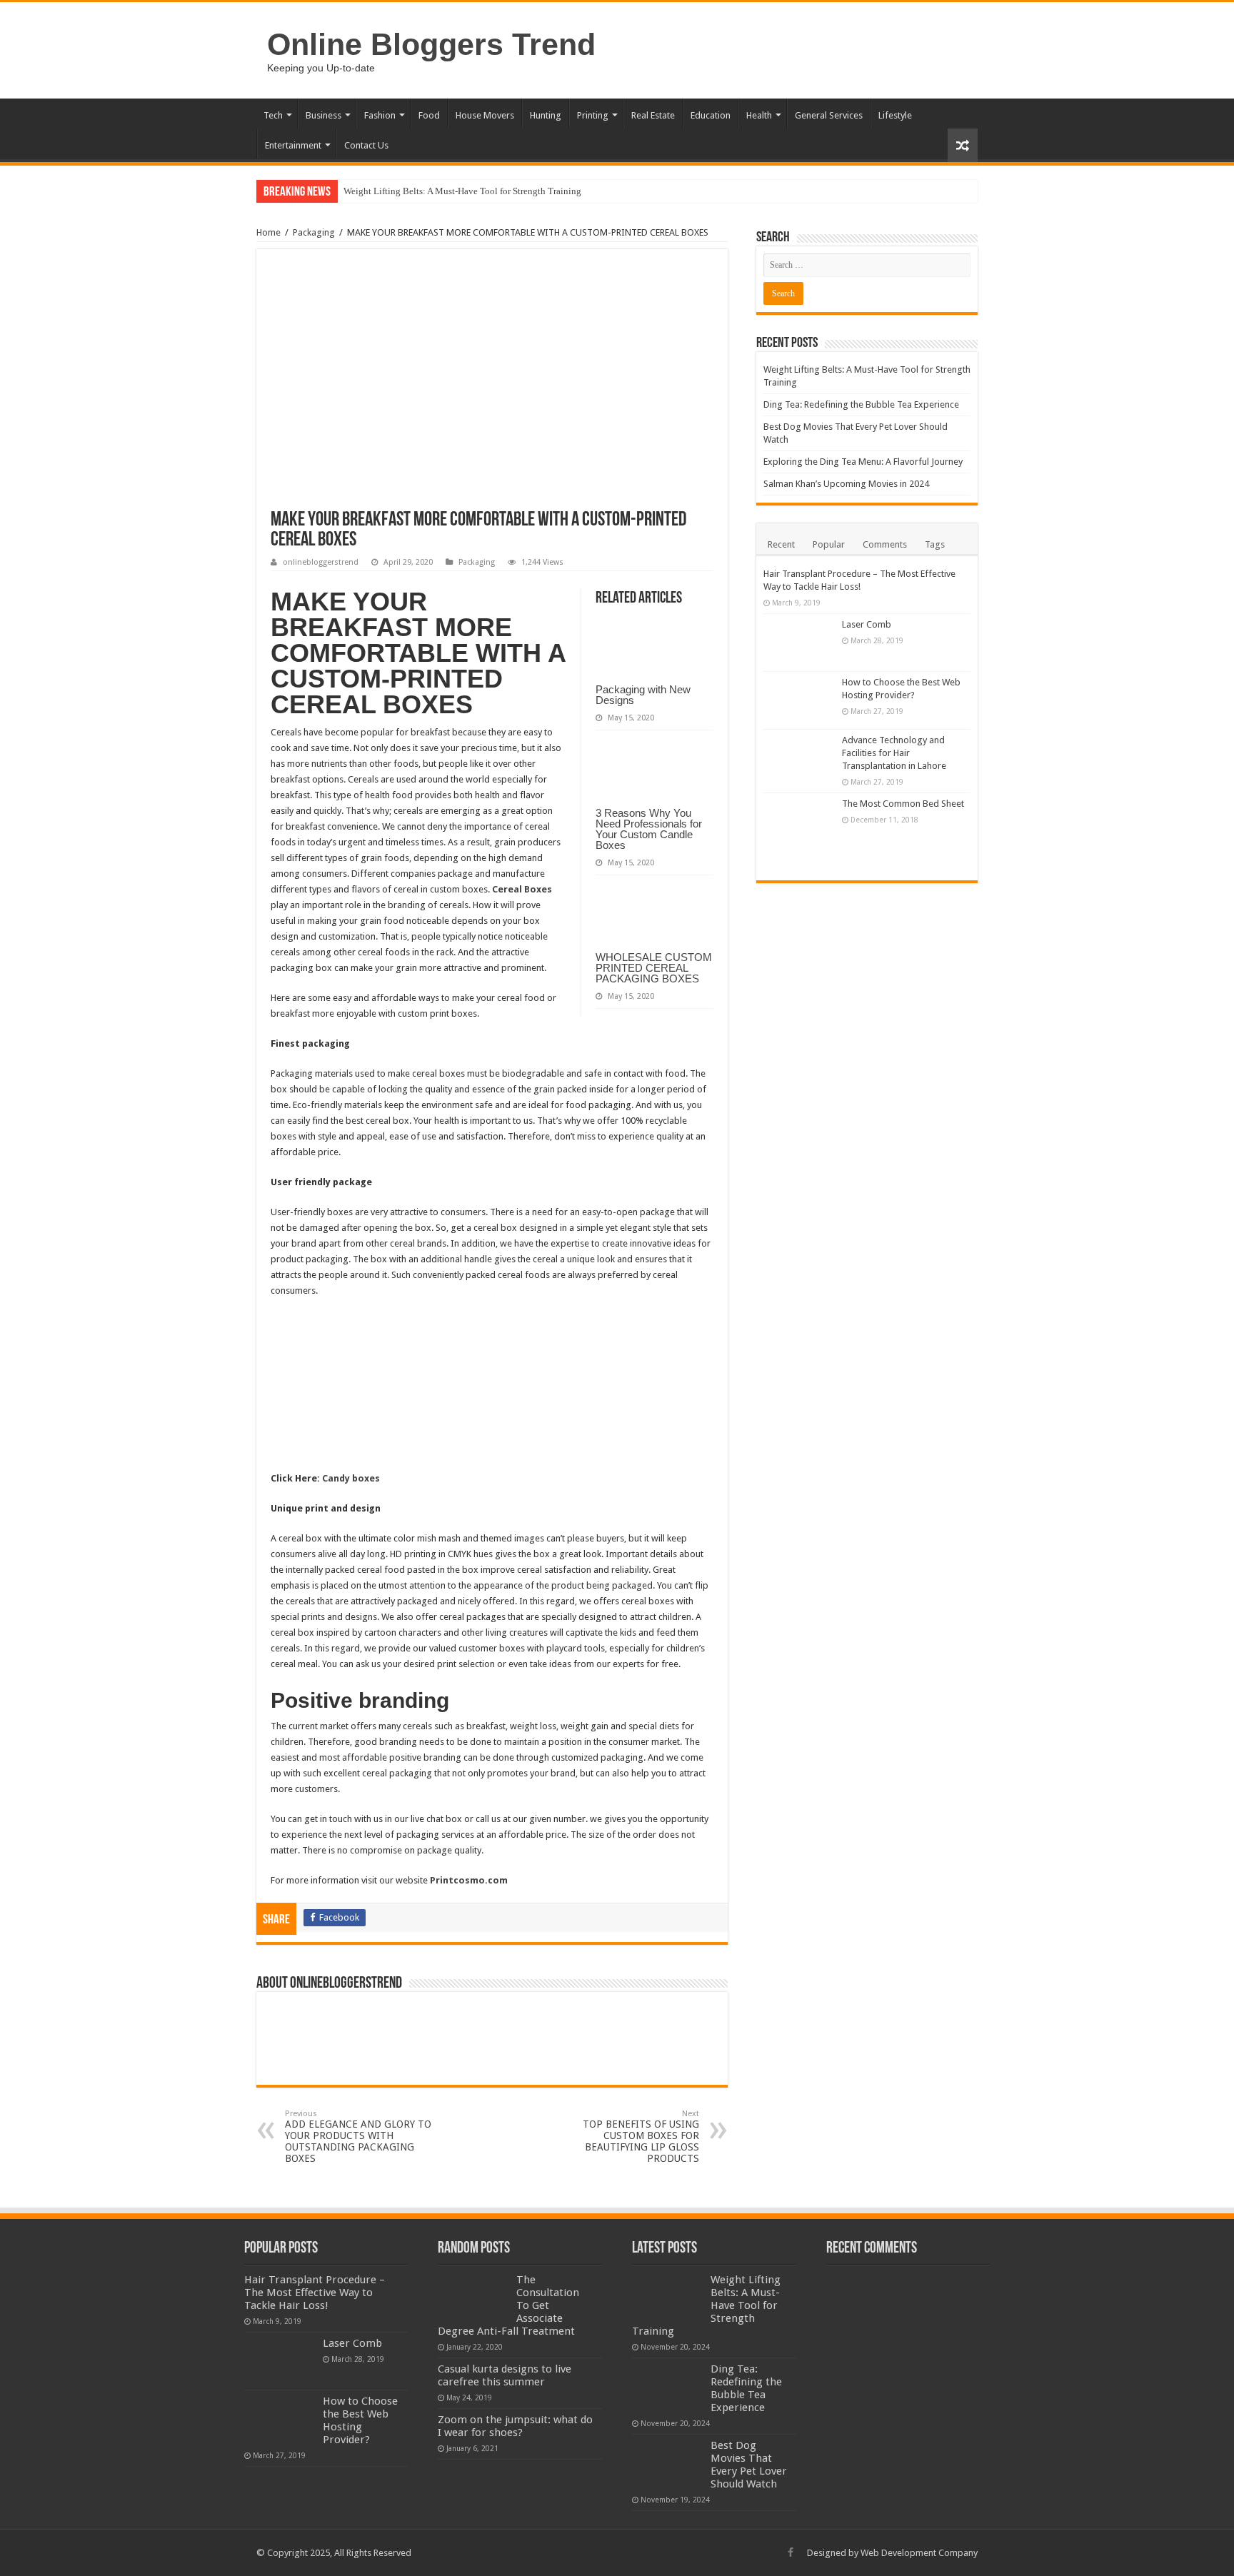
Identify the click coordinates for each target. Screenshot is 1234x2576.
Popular (829, 544)
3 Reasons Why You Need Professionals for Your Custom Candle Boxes (649, 829)
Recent (781, 544)
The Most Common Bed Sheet (903, 804)
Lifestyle (895, 115)
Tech (273, 115)
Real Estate (653, 115)
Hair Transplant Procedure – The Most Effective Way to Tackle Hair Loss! (315, 2293)
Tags (935, 544)
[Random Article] (963, 145)
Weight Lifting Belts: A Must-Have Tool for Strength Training (462, 191)
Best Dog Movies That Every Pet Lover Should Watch (749, 2465)
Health (759, 115)
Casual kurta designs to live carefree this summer (505, 2375)
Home (269, 232)
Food (429, 115)
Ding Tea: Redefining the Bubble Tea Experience (861, 404)
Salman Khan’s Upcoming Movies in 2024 (846, 484)
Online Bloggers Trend (431, 44)
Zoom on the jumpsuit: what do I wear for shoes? (515, 2426)
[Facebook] (791, 2552)
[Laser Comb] (799, 643)
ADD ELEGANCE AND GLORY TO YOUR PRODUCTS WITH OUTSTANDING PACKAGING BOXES (358, 2137)
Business (323, 115)
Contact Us (366, 145)
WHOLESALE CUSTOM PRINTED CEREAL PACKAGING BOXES (654, 968)
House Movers (485, 115)
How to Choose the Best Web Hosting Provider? (360, 2420)
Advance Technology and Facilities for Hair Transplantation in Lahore (894, 753)
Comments (885, 544)
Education (711, 115)
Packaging (314, 232)
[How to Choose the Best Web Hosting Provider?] (799, 700)
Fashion (380, 115)
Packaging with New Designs (643, 695)
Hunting (546, 115)
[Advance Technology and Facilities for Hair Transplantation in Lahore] (799, 758)
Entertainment (293, 145)
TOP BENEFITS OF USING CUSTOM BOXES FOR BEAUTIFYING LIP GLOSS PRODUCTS (641, 2137)
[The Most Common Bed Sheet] (799, 833)
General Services (829, 115)
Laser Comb (867, 624)
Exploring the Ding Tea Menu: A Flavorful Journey (863, 462)
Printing (593, 115)
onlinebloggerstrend (321, 562)
